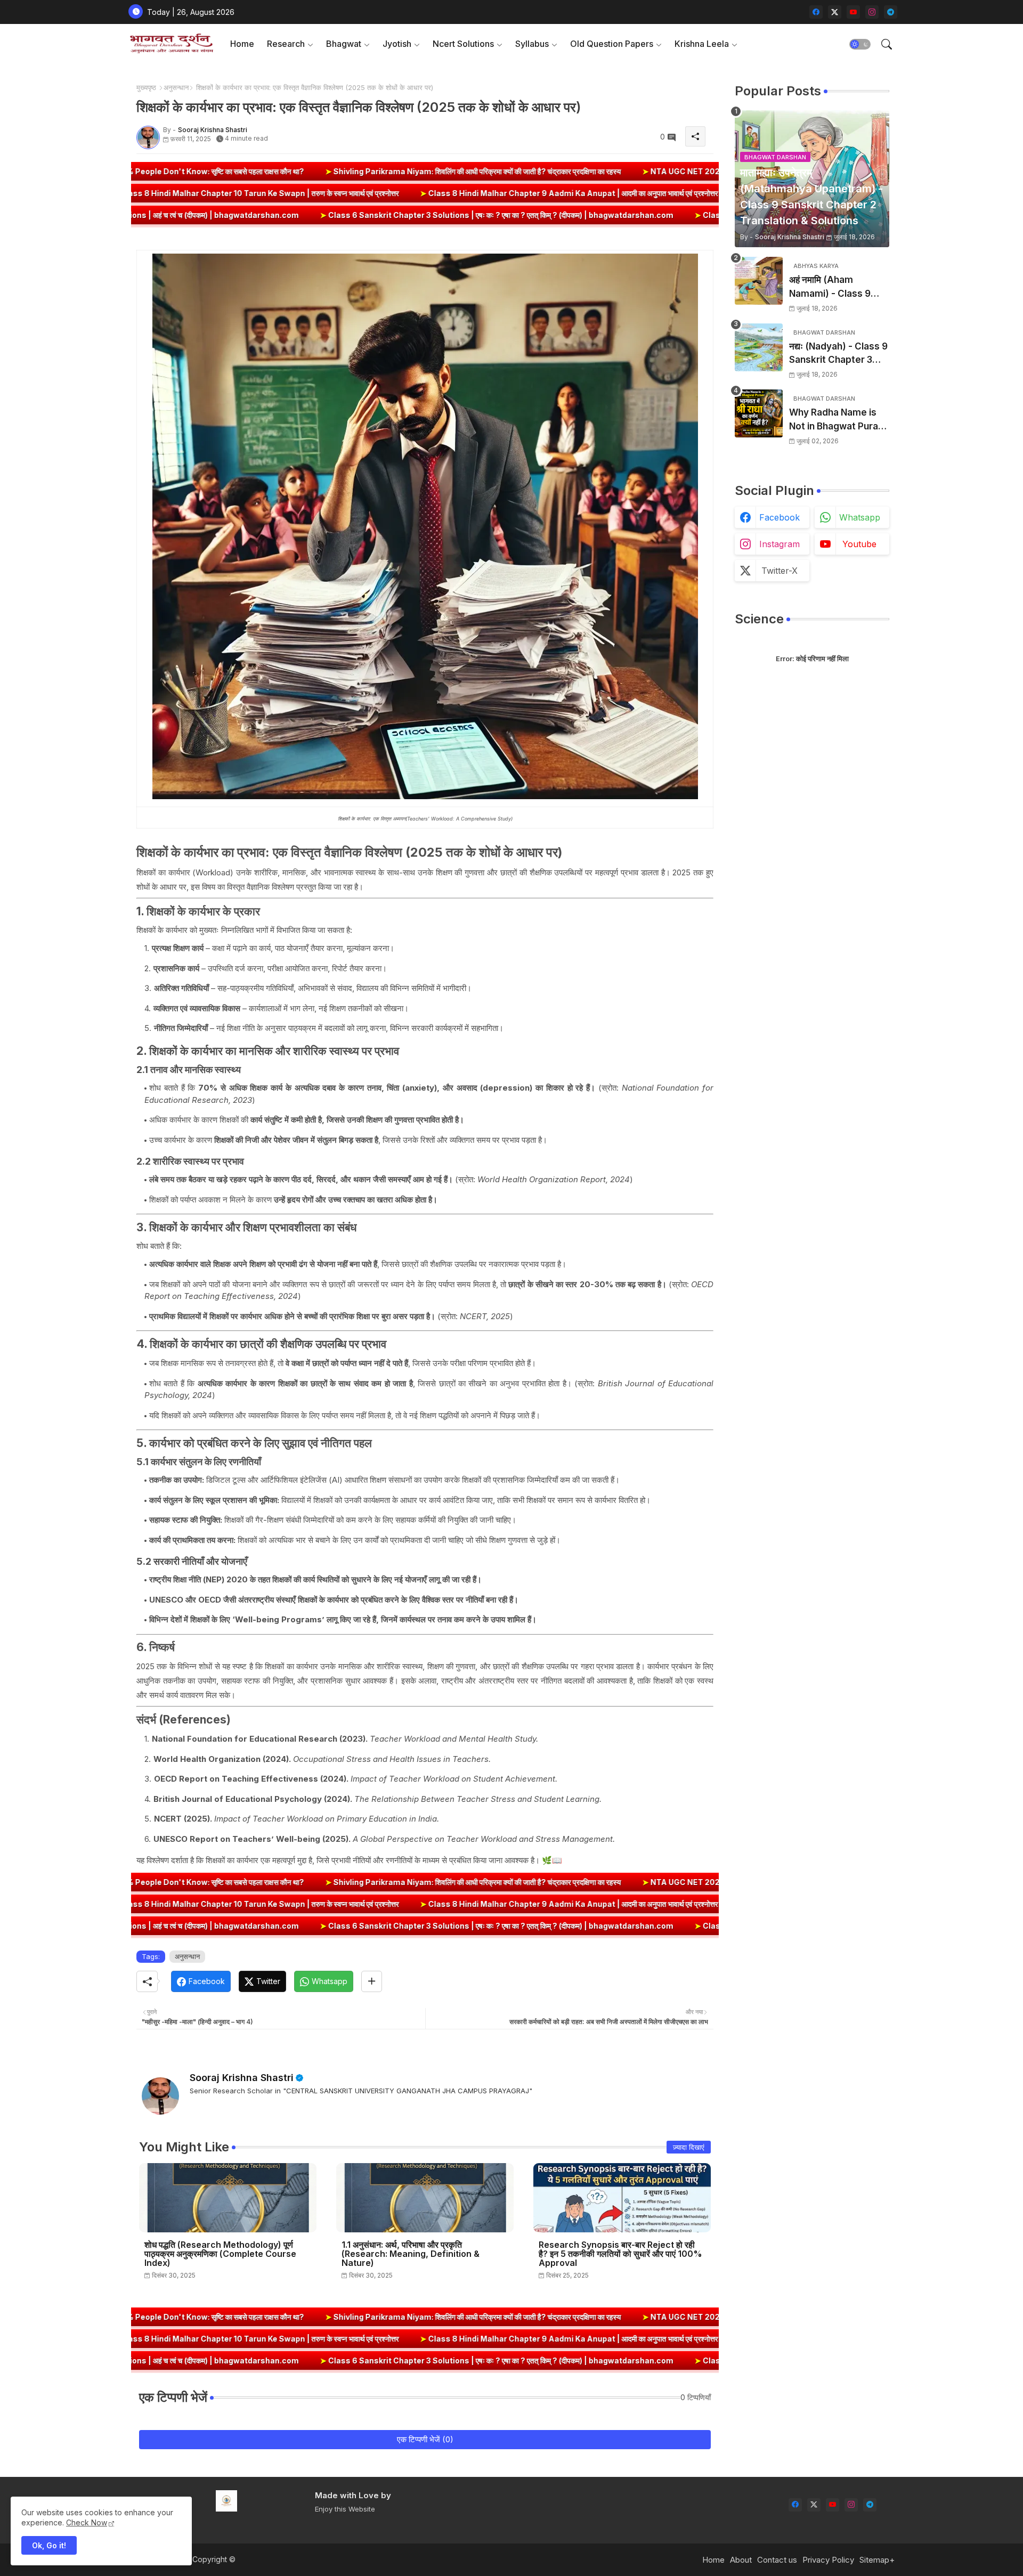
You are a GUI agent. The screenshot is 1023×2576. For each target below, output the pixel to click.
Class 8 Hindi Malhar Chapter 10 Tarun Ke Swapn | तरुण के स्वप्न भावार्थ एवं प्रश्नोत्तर (450, 193)
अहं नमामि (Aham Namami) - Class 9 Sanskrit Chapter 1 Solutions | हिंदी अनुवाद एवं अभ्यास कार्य (838, 287)
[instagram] (872, 12)
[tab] (242, 44)
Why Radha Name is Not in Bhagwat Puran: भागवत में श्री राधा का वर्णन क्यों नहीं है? (839, 420)
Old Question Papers (612, 44)
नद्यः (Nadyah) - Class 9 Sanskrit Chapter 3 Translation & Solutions (838, 354)
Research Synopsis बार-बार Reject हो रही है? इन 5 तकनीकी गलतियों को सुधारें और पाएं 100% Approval (620, 2254)
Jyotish (397, 44)
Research (286, 44)
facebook (780, 517)
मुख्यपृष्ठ (146, 87)
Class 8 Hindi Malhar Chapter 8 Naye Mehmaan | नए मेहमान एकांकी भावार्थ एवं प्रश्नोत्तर (629, 215)
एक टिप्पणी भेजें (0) (425, 2439)
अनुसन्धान (176, 87)
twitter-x (780, 571)
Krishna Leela (702, 44)
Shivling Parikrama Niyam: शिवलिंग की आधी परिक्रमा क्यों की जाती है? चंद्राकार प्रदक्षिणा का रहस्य (277, 171)
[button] (860, 44)
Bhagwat (344, 44)
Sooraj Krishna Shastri (242, 2078)
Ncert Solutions (463, 44)
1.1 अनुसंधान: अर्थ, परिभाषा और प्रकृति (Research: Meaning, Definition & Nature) (411, 2254)
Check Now (87, 2522)
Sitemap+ (877, 2560)
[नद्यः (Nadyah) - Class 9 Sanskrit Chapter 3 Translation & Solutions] (759, 347)
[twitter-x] (835, 12)
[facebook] (816, 12)
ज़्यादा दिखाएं (689, 2147)
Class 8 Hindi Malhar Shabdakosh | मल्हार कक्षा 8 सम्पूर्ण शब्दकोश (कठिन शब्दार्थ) (156, 193)
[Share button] (372, 1981)
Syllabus (532, 44)
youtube (859, 544)
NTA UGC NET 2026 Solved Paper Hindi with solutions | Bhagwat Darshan (590, 171)
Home (242, 44)
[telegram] (891, 12)
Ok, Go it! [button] (49, 2545)
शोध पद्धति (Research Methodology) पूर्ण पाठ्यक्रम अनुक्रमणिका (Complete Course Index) (220, 2254)
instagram (780, 544)
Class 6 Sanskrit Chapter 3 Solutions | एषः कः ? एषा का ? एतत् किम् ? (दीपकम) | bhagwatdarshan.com (285, 215)
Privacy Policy (828, 2560)
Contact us (777, 2560)
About (741, 2560)
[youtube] (853, 12)
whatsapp (860, 517)
